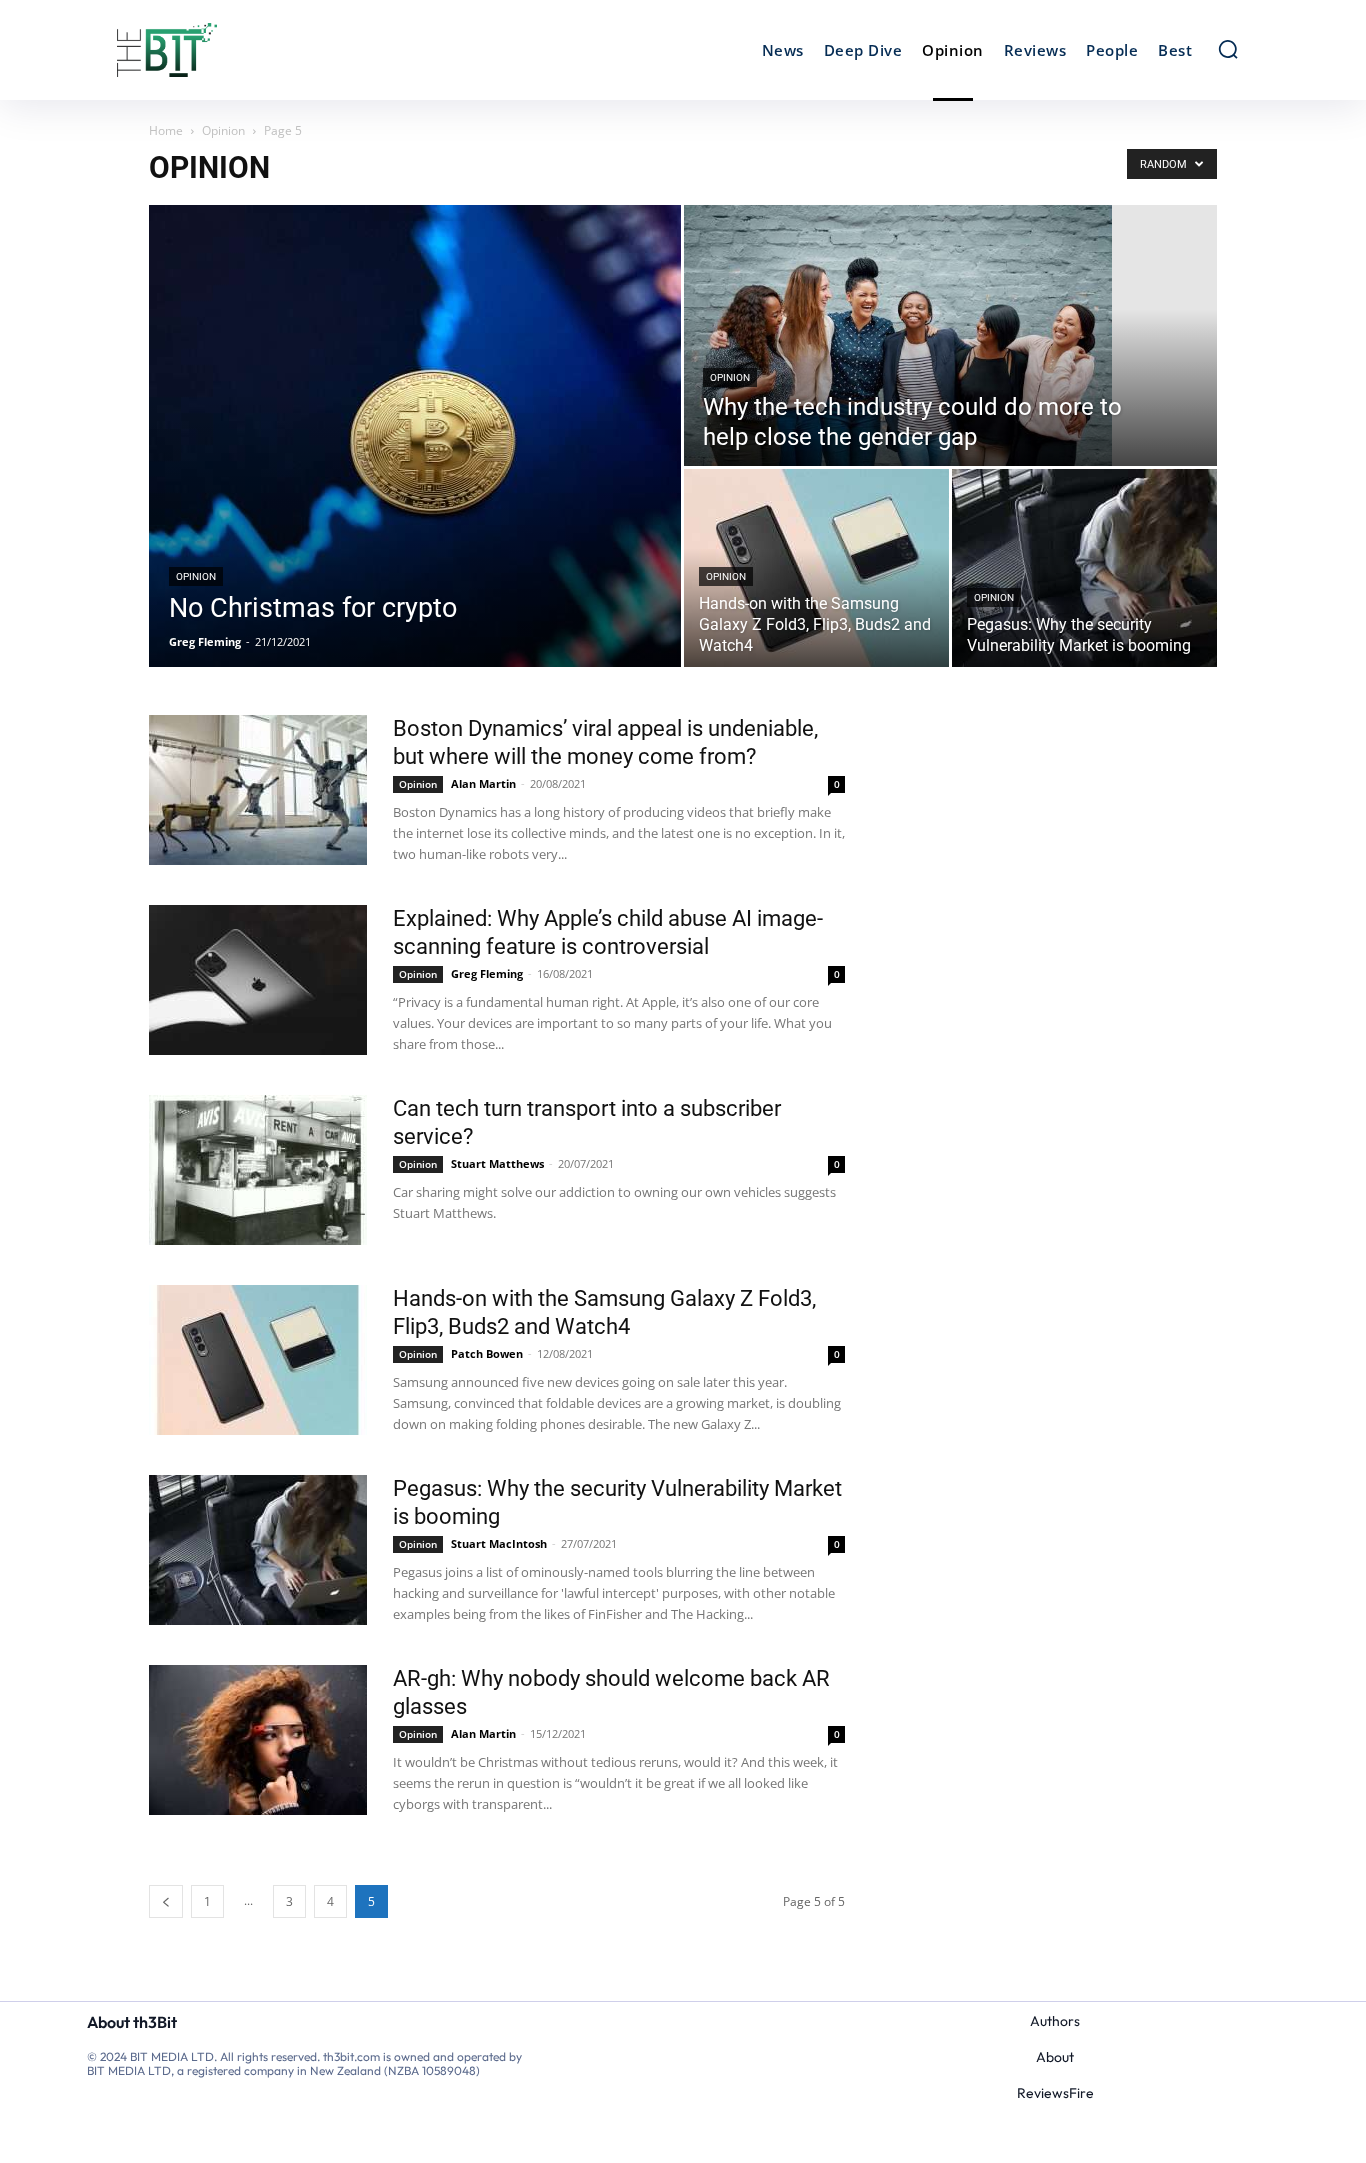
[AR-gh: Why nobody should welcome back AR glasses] (258, 1740)
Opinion (223, 130)
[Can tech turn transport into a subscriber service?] (258, 1170)
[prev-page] (166, 1901)
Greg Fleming (205, 641)
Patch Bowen (487, 1353)
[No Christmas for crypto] (415, 436)
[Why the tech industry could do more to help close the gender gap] (950, 335)
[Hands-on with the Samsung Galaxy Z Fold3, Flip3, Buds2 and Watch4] (816, 568)
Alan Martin (483, 783)
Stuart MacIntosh (499, 1543)
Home (166, 130)
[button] (1228, 49)
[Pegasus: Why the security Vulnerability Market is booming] (1084, 568)
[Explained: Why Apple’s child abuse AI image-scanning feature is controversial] (258, 980)
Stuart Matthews (497, 1163)
